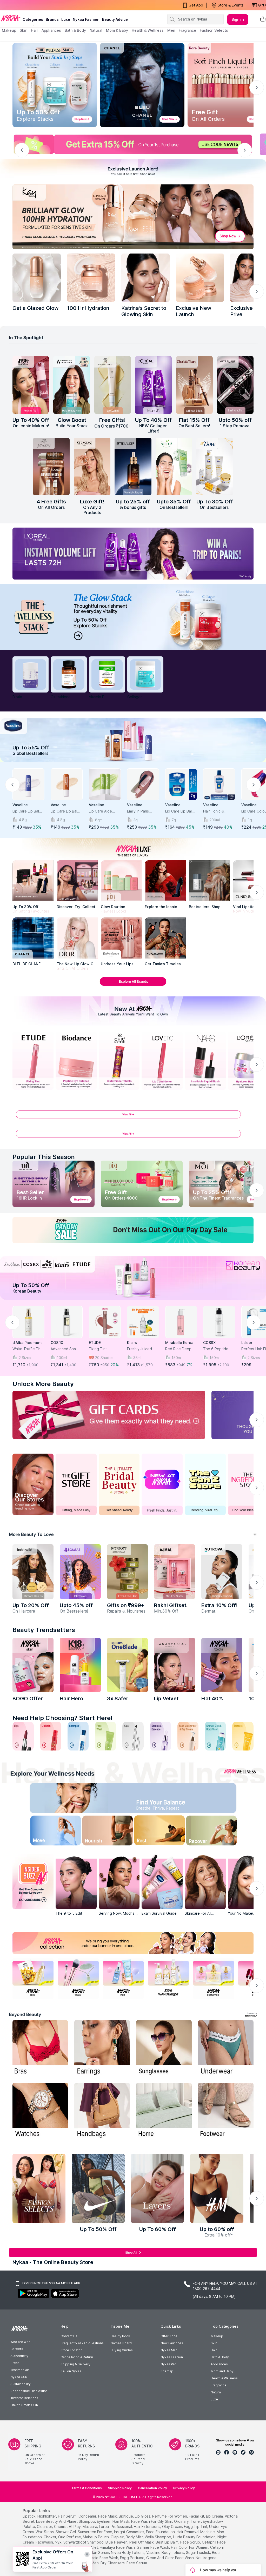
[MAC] (165, 938)
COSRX (57, 1343)
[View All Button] (133, 1136)
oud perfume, (70, 2537)
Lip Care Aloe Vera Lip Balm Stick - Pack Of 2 (103, 811)
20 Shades (104, 1358)
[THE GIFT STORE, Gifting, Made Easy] (76, 1484)
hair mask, (121, 2521)
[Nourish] (104, 1832)
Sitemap (167, 2371)
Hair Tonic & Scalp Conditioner (219, 811)
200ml (215, 820)
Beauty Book (120, 2336)
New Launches (172, 2343)
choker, (50, 2537)
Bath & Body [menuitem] (75, 30)
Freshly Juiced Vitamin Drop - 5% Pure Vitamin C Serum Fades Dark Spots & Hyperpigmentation (143, 1349)
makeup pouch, (96, 2537)
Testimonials (20, 2370)
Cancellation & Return (77, 2357)
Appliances (219, 2364)
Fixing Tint (98, 1349)
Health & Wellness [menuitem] (148, 30)
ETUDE (95, 1343)
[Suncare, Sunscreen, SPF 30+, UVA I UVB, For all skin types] (243, 1736)
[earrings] (102, 2048)
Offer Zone (169, 2336)
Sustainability (21, 2384)
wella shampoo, (158, 2537)
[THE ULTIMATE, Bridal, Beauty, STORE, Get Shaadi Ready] (119, 1484)
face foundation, (161, 2532)
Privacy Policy (184, 2488)
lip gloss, (143, 2516)
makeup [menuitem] (9, 30)
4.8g (23, 820)
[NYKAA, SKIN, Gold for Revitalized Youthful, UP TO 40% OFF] (33, 1979)
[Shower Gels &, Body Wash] (215, 1736)
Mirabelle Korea (179, 1343)
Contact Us (69, 2336)
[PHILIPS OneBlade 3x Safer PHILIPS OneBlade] (128, 1665)
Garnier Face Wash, (153, 2547)
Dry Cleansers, (113, 2563)
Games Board (121, 2343)
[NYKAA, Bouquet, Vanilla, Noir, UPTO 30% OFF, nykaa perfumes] (214, 1979)
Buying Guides (122, 2350)
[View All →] (133, 1117)
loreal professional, (116, 2527)
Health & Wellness (224, 2378)
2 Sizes (25, 1358)
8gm (99, 820)
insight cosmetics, (129, 2532)
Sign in (238, 19)
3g (135, 820)
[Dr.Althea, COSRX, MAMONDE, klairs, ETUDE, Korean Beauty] (133, 1278)
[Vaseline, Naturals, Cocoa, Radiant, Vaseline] (133, 740)
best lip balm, (167, 2542)
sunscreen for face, (95, 2532)
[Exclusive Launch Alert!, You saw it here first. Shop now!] (133, 170)
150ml (177, 1358)
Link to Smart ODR (24, 2405)
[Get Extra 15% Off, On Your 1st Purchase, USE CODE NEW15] (133, 144)
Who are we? (20, 2342)
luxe (66, 19)
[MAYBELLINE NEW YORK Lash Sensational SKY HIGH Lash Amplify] (235, 385)
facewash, (45, 2542)
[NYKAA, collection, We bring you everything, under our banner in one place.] (133, 1943)
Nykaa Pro (168, 2364)
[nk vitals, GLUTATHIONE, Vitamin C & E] (69, 674)
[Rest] (162, 1832)
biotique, (126, 2516)
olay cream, (172, 2527)
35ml (137, 1358)
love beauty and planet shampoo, (66, 2521)
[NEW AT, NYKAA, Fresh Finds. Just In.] (162, 1484)
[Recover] (220, 1832)
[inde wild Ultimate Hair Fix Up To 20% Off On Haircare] (33, 1572)
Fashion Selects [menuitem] (214, 30)
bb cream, (215, 2516)
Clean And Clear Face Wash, (170, 2558)
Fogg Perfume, (133, 2558)
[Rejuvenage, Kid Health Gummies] (31, 674)
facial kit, (197, 2516)
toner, (196, 2521)
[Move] (46, 1832)
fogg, (189, 2527)
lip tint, (201, 2527)
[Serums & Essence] (161, 1736)
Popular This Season (44, 1157)
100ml (62, 1358)
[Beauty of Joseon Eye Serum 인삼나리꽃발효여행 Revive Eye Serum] (113, 385)
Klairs (132, 1343)
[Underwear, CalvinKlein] (226, 2048)
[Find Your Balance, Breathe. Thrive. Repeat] (162, 1799)
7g (174, 820)
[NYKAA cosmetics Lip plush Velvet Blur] (31, 385)
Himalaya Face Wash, (118, 2547)
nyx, (59, 2542)
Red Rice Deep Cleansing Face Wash (178, 1349)
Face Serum (137, 2563)
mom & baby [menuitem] (117, 30)
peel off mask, (142, 2542)
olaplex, (118, 2537)
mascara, (90, 2527)
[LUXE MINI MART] (77, 881)
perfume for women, (170, 2516)
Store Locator (71, 2350)
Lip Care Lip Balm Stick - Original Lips (27, 811)
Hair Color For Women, (190, 2547)
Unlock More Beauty (43, 1384)
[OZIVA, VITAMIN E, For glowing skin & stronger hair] (107, 674)
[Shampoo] (78, 1736)
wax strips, (45, 2532)
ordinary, (182, 2521)
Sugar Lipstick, (198, 2552)
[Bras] (40, 2048)
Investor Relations (24, 2398)
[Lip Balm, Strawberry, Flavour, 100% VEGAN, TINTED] (51, 1736)
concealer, (88, 2516)
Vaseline (20, 805)
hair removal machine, (196, 2532)
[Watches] (40, 2111)
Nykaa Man (169, 2350)
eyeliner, (104, 2521)
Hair (214, 2350)
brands (52, 19)
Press (15, 2363)
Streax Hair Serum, (94, 2552)
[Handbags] (102, 2111)
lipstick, (29, 2516)
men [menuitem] (171, 30)
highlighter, (47, 2516)
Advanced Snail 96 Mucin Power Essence (65, 1349)
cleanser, (45, 2527)
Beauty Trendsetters (44, 1630)
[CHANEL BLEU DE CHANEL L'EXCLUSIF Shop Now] (142, 85)
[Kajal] (133, 1736)
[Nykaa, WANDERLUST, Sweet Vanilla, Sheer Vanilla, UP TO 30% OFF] (168, 1979)
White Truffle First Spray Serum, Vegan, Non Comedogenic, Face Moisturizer (28, 1349)
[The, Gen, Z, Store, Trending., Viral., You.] (205, 1484)
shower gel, (66, 2532)
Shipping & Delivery (75, 2364)
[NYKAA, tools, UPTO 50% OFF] (78, 1979)
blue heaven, (117, 2542)
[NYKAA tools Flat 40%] (222, 1665)
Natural (216, 2392)
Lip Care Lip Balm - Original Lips (181, 811)
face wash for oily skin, (152, 2521)
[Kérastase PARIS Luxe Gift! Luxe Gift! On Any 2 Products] (92, 467)
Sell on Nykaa (71, 2371)
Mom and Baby (222, 2371)
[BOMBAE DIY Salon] (80, 1572)
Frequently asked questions (82, 2343)
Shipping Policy (120, 2488)
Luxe (214, 2399)
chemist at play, (68, 2527)
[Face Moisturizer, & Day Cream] (188, 1736)
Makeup (217, 2336)
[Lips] (23, 1736)
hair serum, (68, 2516)
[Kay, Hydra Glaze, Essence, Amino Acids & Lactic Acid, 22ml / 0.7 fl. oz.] (37, 278)
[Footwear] (226, 2111)
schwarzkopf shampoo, (84, 2542)
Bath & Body (220, 2357)
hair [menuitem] (34, 30)
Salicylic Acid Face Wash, (98, 2558)
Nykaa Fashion (86, 19)
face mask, (108, 2516)
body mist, (135, 2537)
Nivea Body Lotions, (128, 2552)
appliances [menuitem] (51, 30)
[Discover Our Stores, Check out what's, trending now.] (33, 1484)
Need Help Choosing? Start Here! (63, 1718)
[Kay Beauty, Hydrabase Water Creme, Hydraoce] (200, 278)
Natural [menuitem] (96, 30)
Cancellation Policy (152, 2488)
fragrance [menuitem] (187, 30)
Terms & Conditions (87, 2488)
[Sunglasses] (164, 2048)
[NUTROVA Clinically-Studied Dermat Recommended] (222, 1572)
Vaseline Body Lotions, (166, 2552)
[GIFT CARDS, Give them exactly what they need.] (109, 1415)
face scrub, (191, 2542)
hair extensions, (147, 2527)
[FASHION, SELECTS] (39, 2188)
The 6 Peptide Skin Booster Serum (216, 1349)
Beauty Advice (115, 19)
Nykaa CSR (19, 2377)
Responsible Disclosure (29, 2391)
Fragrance (219, 2385)
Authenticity (19, 2356)
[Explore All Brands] (133, 986)
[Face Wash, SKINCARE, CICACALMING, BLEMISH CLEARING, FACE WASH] (105, 1736)
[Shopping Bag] (263, 19)
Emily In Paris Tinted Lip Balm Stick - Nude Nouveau (140, 811)
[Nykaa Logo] (11, 18)
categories (33, 19)
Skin (214, 2343)
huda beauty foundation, (195, 2537)
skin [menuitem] (24, 30)
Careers (17, 2349)
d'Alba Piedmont (27, 1343)
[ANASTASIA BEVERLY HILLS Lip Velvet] (175, 1665)
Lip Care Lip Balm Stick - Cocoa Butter (65, 811)
